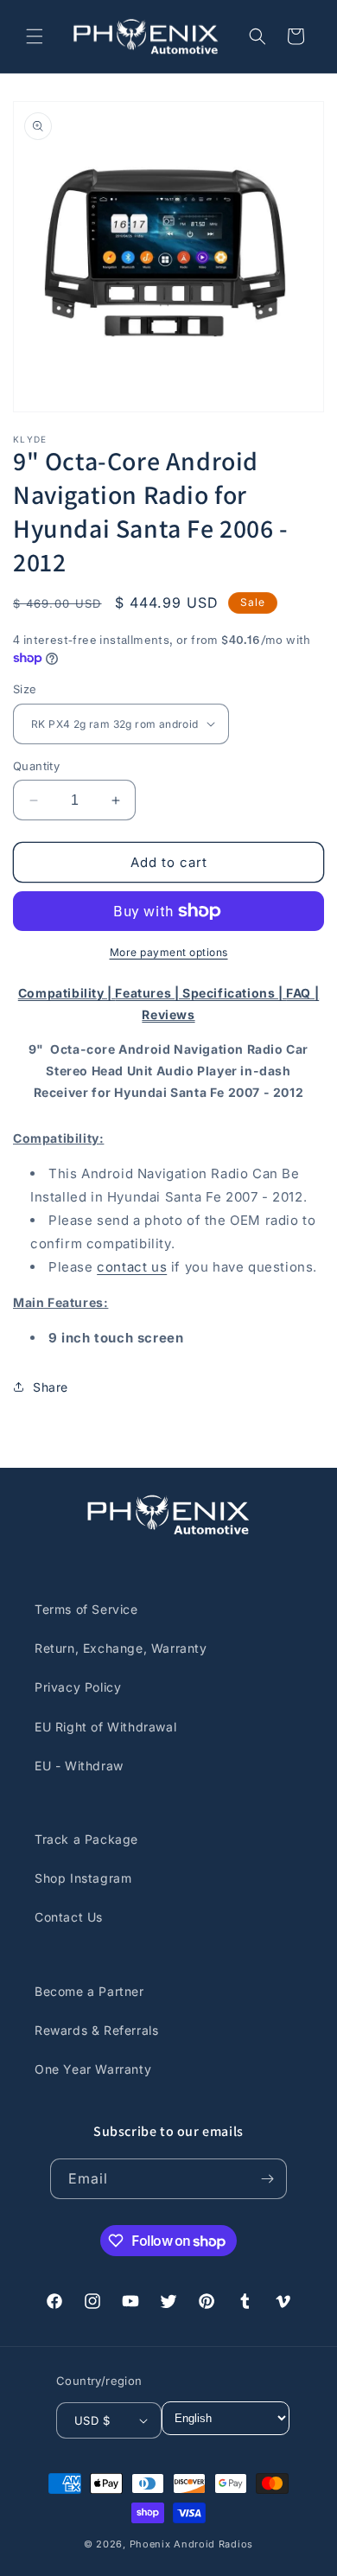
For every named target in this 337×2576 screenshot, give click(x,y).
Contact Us (69, 1917)
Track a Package (86, 1839)
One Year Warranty (93, 2069)
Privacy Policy (78, 1687)
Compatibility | (67, 993)
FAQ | (302, 993)
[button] (35, 36)
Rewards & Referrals (96, 2030)
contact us (132, 1267)
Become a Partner (89, 1991)
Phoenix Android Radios (191, 2544)
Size (25, 689)
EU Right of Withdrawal (105, 1727)
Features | (149, 993)
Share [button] (51, 1387)
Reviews (168, 1014)
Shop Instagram (83, 1878)
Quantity (36, 766)
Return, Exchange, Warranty (121, 1648)
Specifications (230, 993)
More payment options (169, 952)
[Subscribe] (267, 2179)
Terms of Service (86, 1609)
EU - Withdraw (79, 1766)
